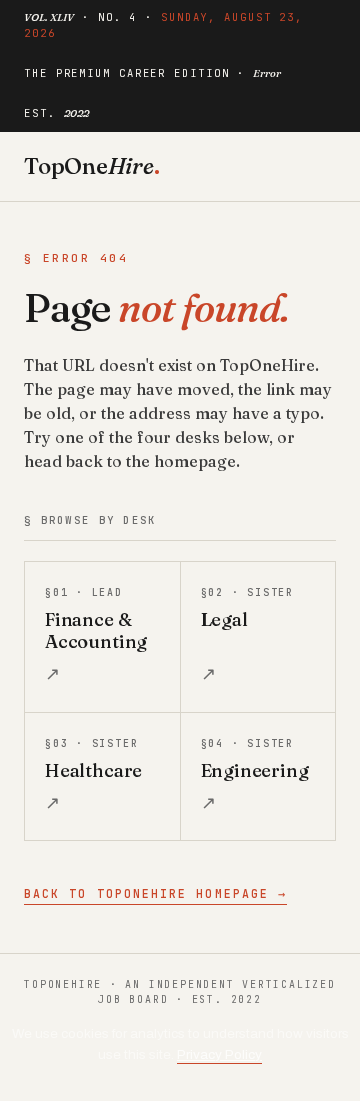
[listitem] (102, 636)
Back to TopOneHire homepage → (155, 893)
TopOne (92, 166)
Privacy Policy (219, 1054)
